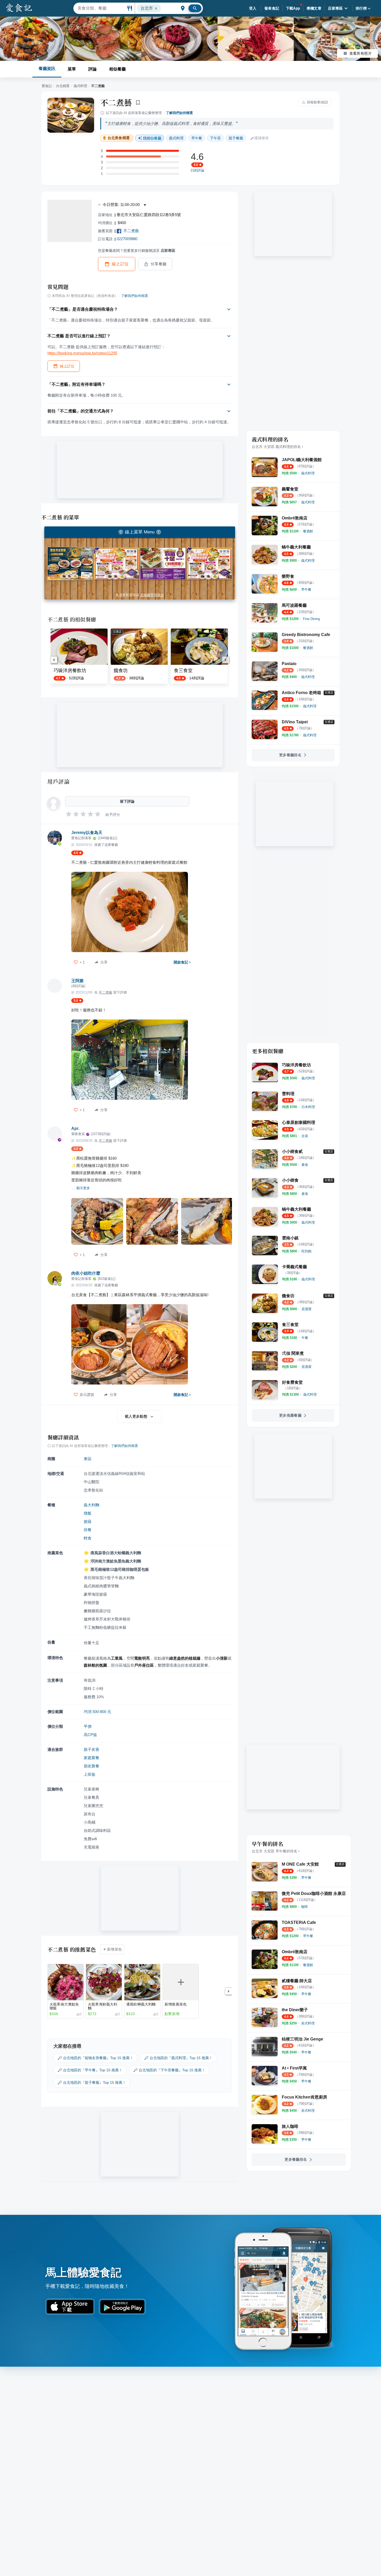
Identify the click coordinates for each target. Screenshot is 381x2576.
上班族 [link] (90, 1774)
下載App (293, 8)
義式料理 (80, 86)
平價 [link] (88, 1726)
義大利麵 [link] (91, 1505)
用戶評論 (58, 781)
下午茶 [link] (215, 138)
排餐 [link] (88, 1530)
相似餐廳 (117, 69)
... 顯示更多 (81, 1188)
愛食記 (47, 86)
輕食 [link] (88, 1538)
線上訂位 (120, 264)
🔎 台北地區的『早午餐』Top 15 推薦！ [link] (90, 2070)
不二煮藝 (116, 102)
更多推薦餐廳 (290, 1415)
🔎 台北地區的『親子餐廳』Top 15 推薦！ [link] (92, 2082)
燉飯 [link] (88, 1513)
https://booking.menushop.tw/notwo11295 (82, 353)
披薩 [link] (88, 1521)
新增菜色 (115, 1949)
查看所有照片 (361, 53)
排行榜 (361, 8)
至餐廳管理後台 (152, 595)
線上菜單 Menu (140, 532)
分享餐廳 (159, 264)
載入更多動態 (136, 1416)
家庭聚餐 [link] (91, 1758)
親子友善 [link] (91, 1749)
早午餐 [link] (197, 138)
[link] (308, 473)
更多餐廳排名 (290, 755)
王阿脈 (77, 981)
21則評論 (197, 170)
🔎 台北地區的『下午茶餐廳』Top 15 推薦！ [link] (169, 2070)
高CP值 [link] (90, 1735)
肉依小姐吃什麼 (86, 1273)
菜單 (72, 69)
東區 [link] (88, 1459)
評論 (93, 69)
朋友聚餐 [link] (91, 1766)
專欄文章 (314, 8)
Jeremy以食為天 (87, 833)
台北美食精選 (119, 138)
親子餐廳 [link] (236, 138)
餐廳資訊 (47, 69)
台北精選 (63, 86)
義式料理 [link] (176, 138)
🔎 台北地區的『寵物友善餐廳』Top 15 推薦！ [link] (95, 2058)
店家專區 (335, 8)
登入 (253, 8)
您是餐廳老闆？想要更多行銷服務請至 (137, 251)
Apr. (75, 1128)
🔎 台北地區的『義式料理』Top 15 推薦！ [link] (178, 2058)
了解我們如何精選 (179, 113)
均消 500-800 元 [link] (97, 1712)
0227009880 (127, 239)
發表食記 (272, 8)
